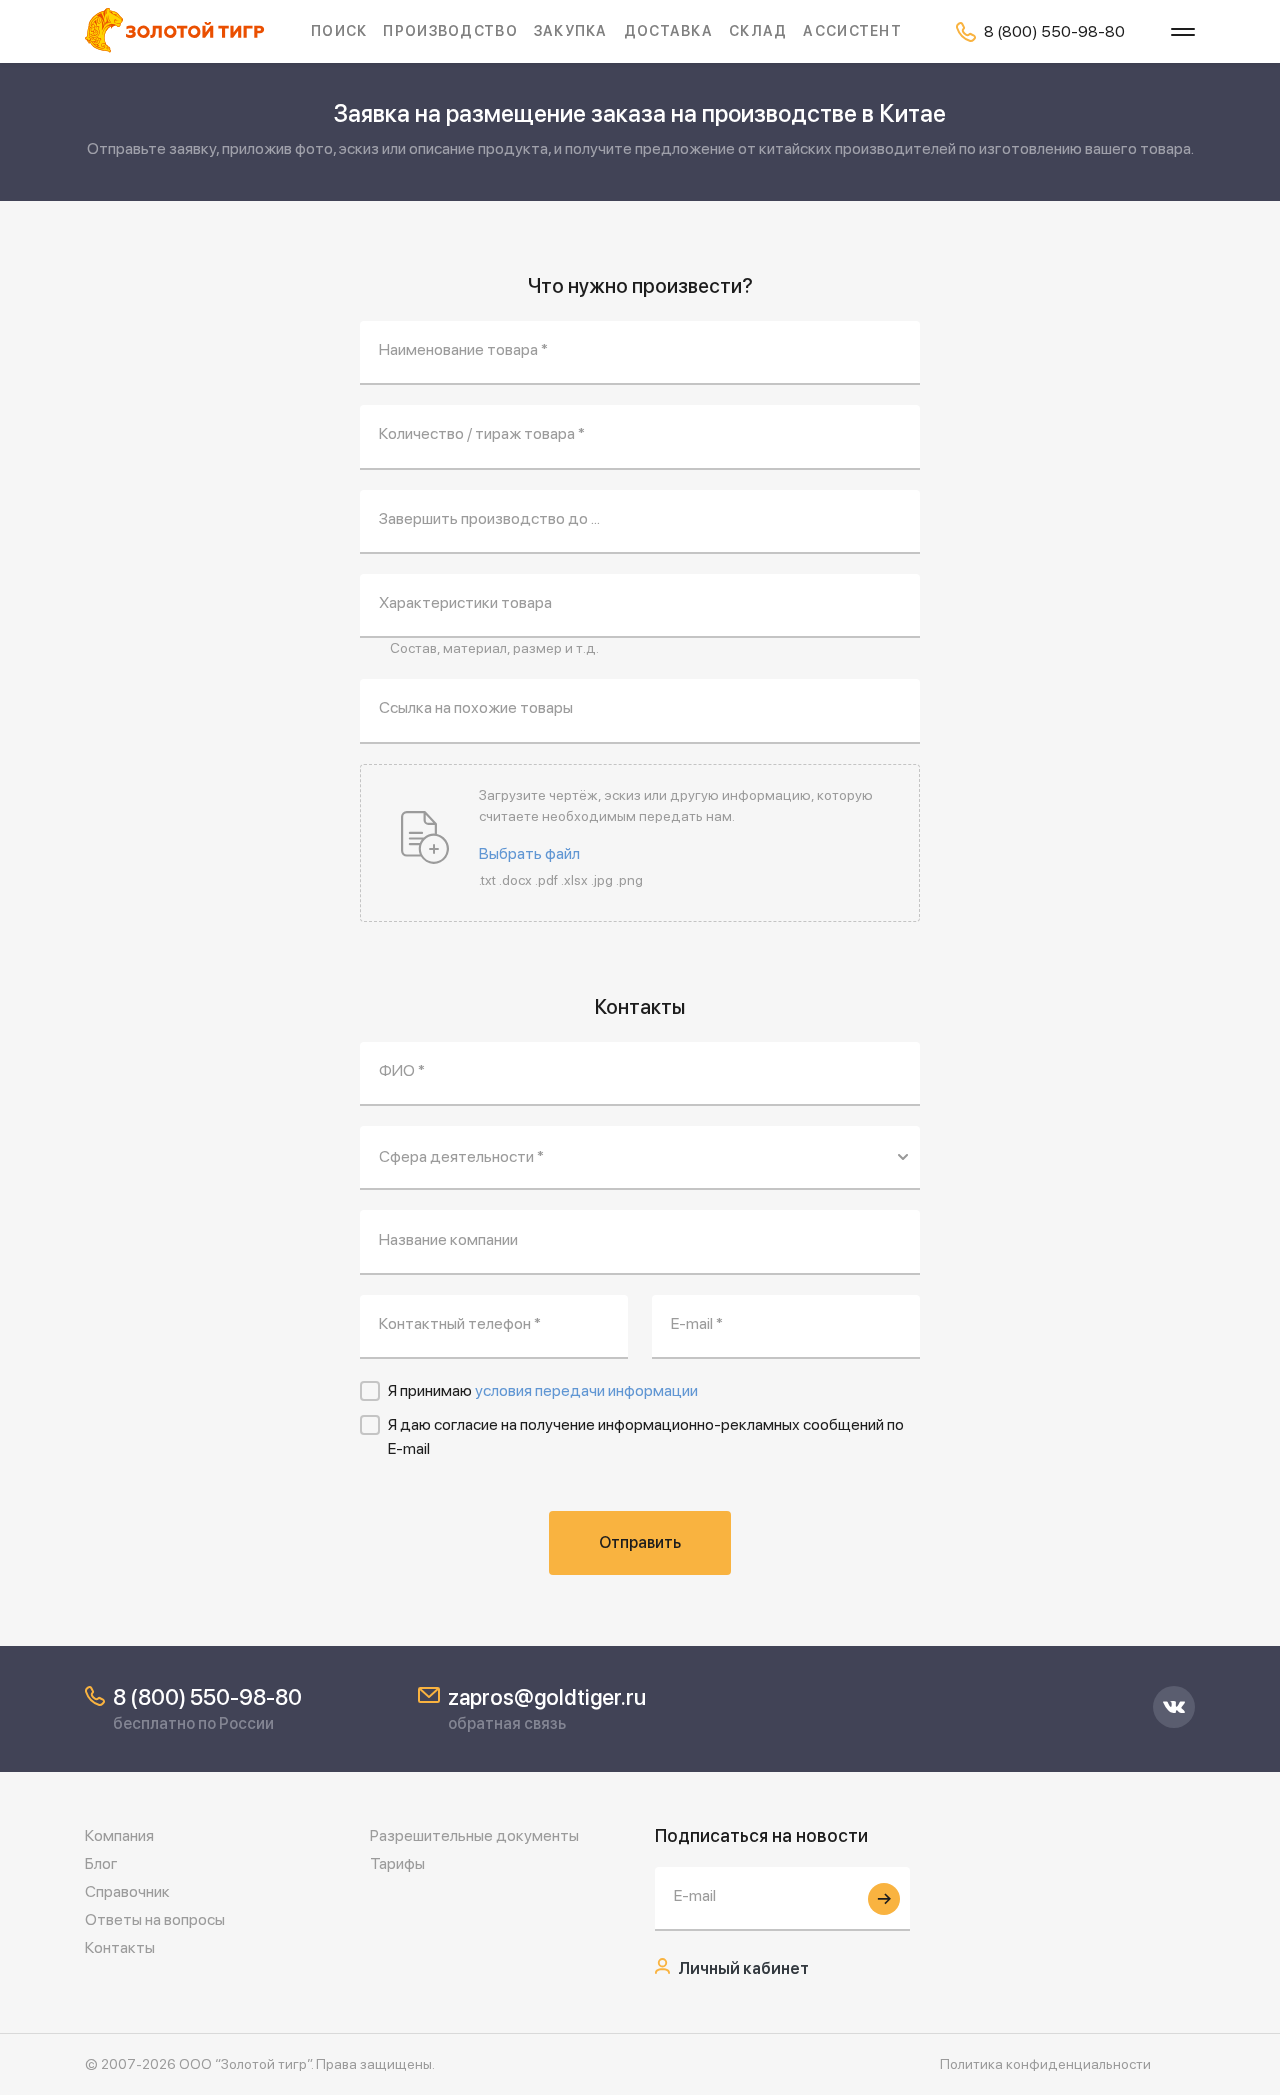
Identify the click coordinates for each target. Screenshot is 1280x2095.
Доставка (668, 31)
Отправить (640, 1542)
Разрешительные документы (474, 1835)
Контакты (120, 1947)
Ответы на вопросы (155, 1919)
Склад (758, 31)
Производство (450, 31)
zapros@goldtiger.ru (547, 1697)
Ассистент (852, 31)
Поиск (339, 31)
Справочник (127, 1891)
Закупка (571, 31)
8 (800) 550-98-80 (207, 1697)
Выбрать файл (529, 854)
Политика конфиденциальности (1045, 2064)
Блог (101, 1863)
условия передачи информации (586, 1390)
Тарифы (397, 1863)
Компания (119, 1835)
